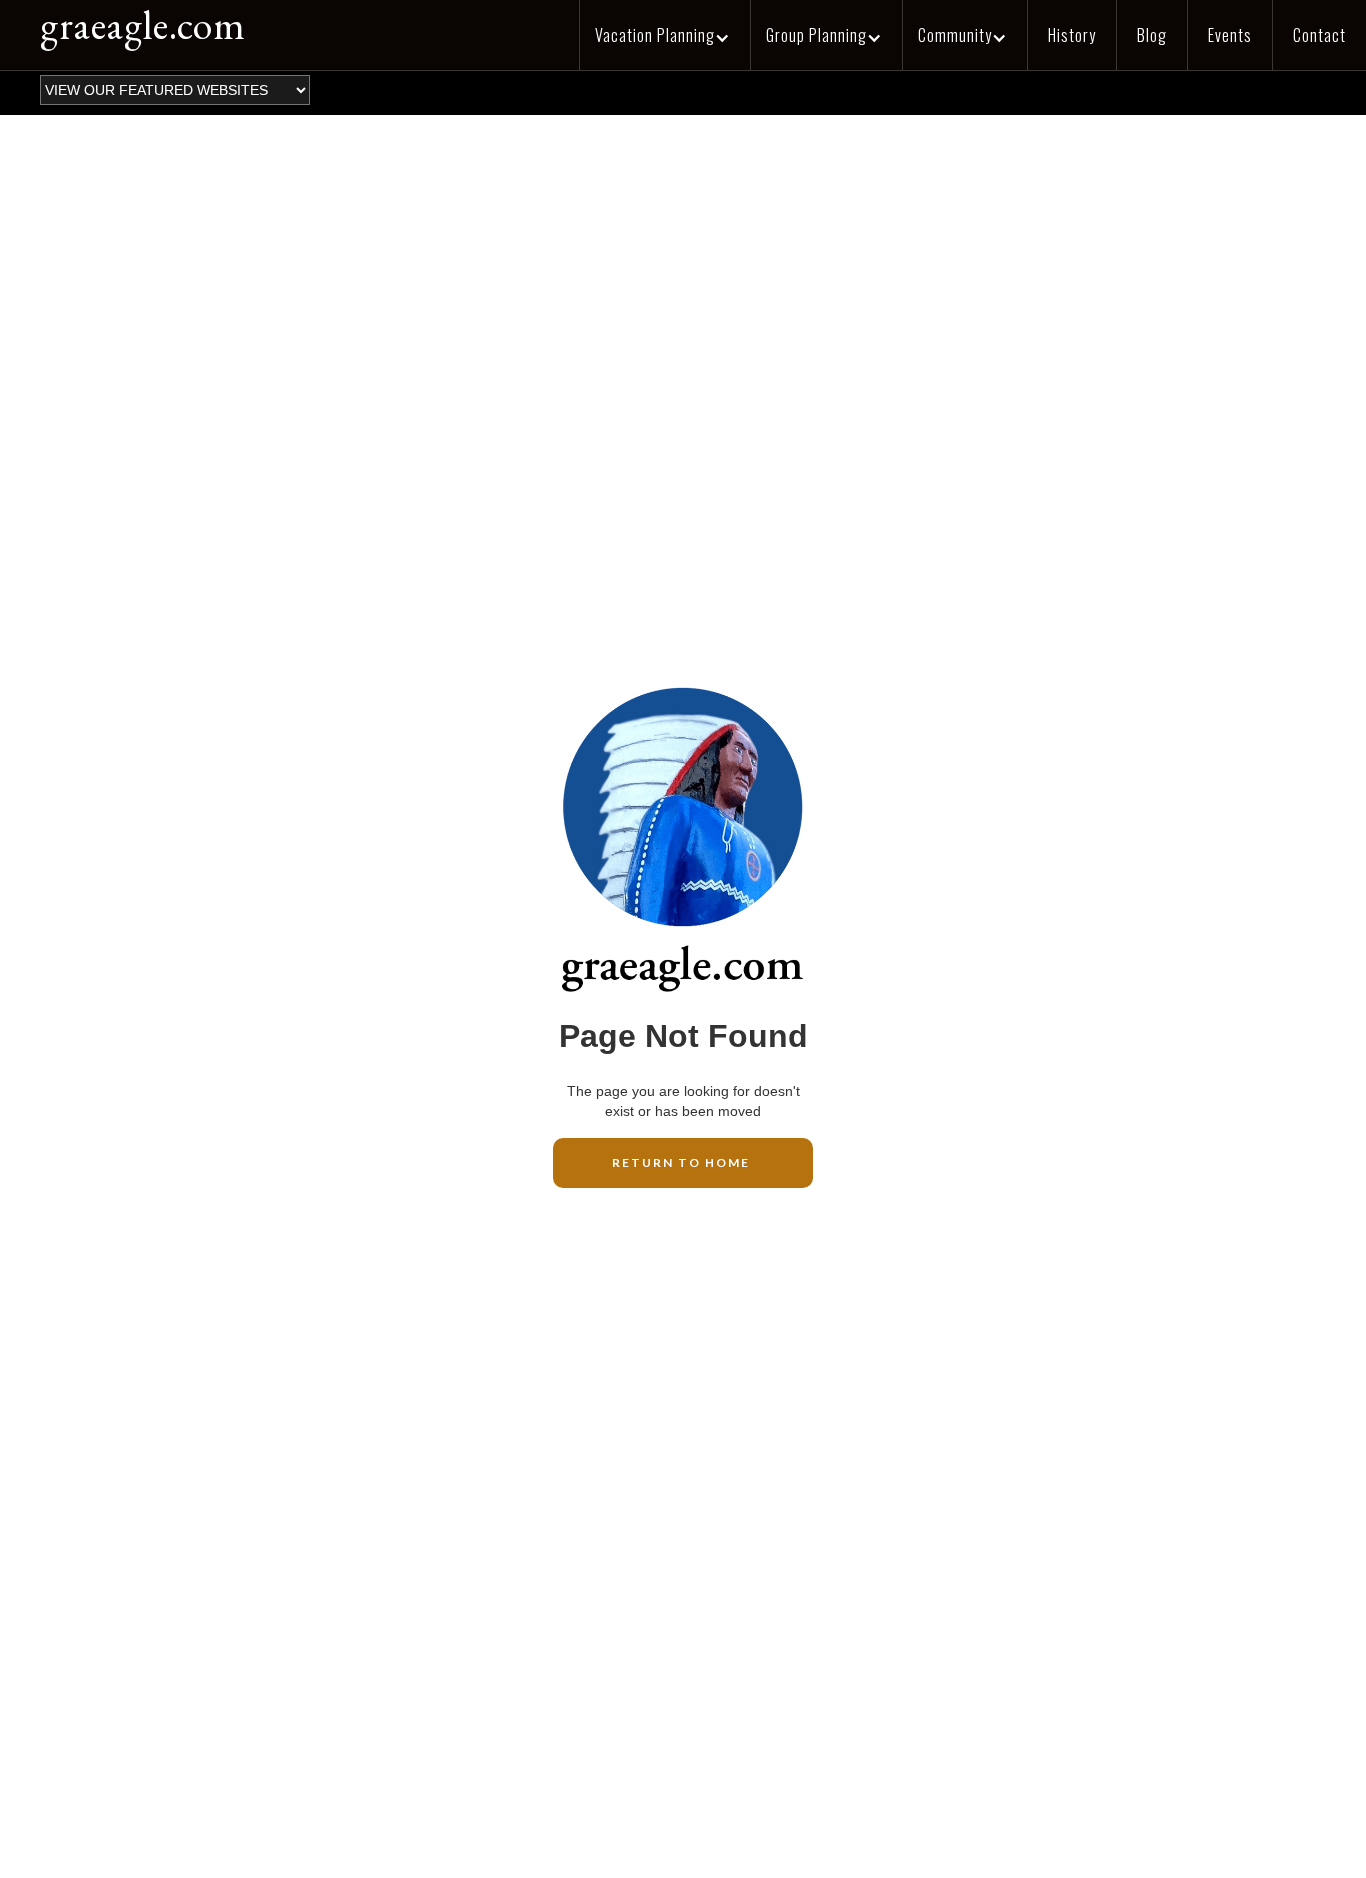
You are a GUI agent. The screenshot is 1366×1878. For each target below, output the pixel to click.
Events (1230, 35)
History (1072, 35)
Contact (1319, 35)
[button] (664, 35)
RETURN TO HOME (683, 1162)
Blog (1152, 35)
